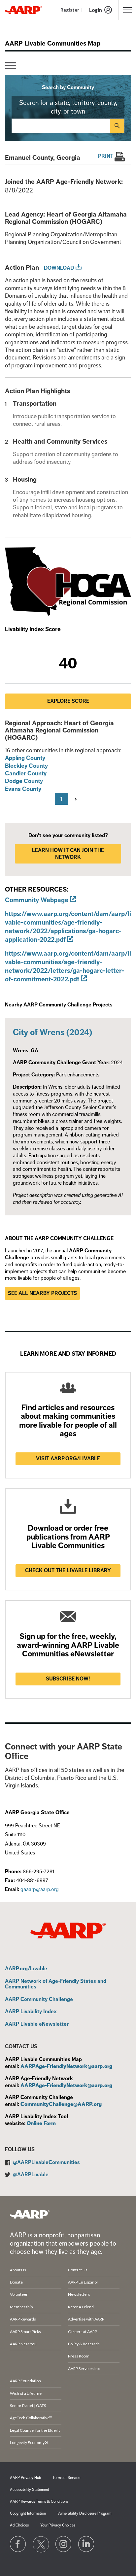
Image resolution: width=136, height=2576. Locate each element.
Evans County (23, 789)
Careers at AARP (83, 2332)
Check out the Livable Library (68, 1571)
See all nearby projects (42, 1293)
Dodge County (24, 781)
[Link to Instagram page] (64, 2544)
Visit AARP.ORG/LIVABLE (68, 1459)
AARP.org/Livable (26, 1969)
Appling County (25, 758)
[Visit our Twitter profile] (41, 2544)
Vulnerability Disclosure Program (84, 2513)
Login (96, 10)
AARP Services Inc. (84, 2369)
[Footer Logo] (30, 2214)
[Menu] (11, 66)
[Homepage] (23, 10)
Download (59, 268)
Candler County (26, 773)
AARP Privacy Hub (25, 2478)
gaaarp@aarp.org (40, 1889)
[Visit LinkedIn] (86, 2544)
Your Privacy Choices (58, 2525)
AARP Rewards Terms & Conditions (39, 2502)
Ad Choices (19, 2525)
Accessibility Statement (30, 2490)
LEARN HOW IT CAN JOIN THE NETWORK (68, 854)
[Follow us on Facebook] (18, 2544)
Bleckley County (26, 766)
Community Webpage (37, 900)
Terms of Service (66, 2478)
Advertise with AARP (86, 2319)
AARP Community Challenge (39, 2000)
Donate (16, 2282)
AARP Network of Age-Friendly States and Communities (56, 1984)
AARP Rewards (23, 2319)
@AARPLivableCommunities (46, 2162)
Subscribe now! (68, 1679)
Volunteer (19, 2294)
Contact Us (78, 2270)
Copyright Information (28, 2513)
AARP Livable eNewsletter (37, 2024)
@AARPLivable (31, 2175)
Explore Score (68, 701)
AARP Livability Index (31, 2012)
